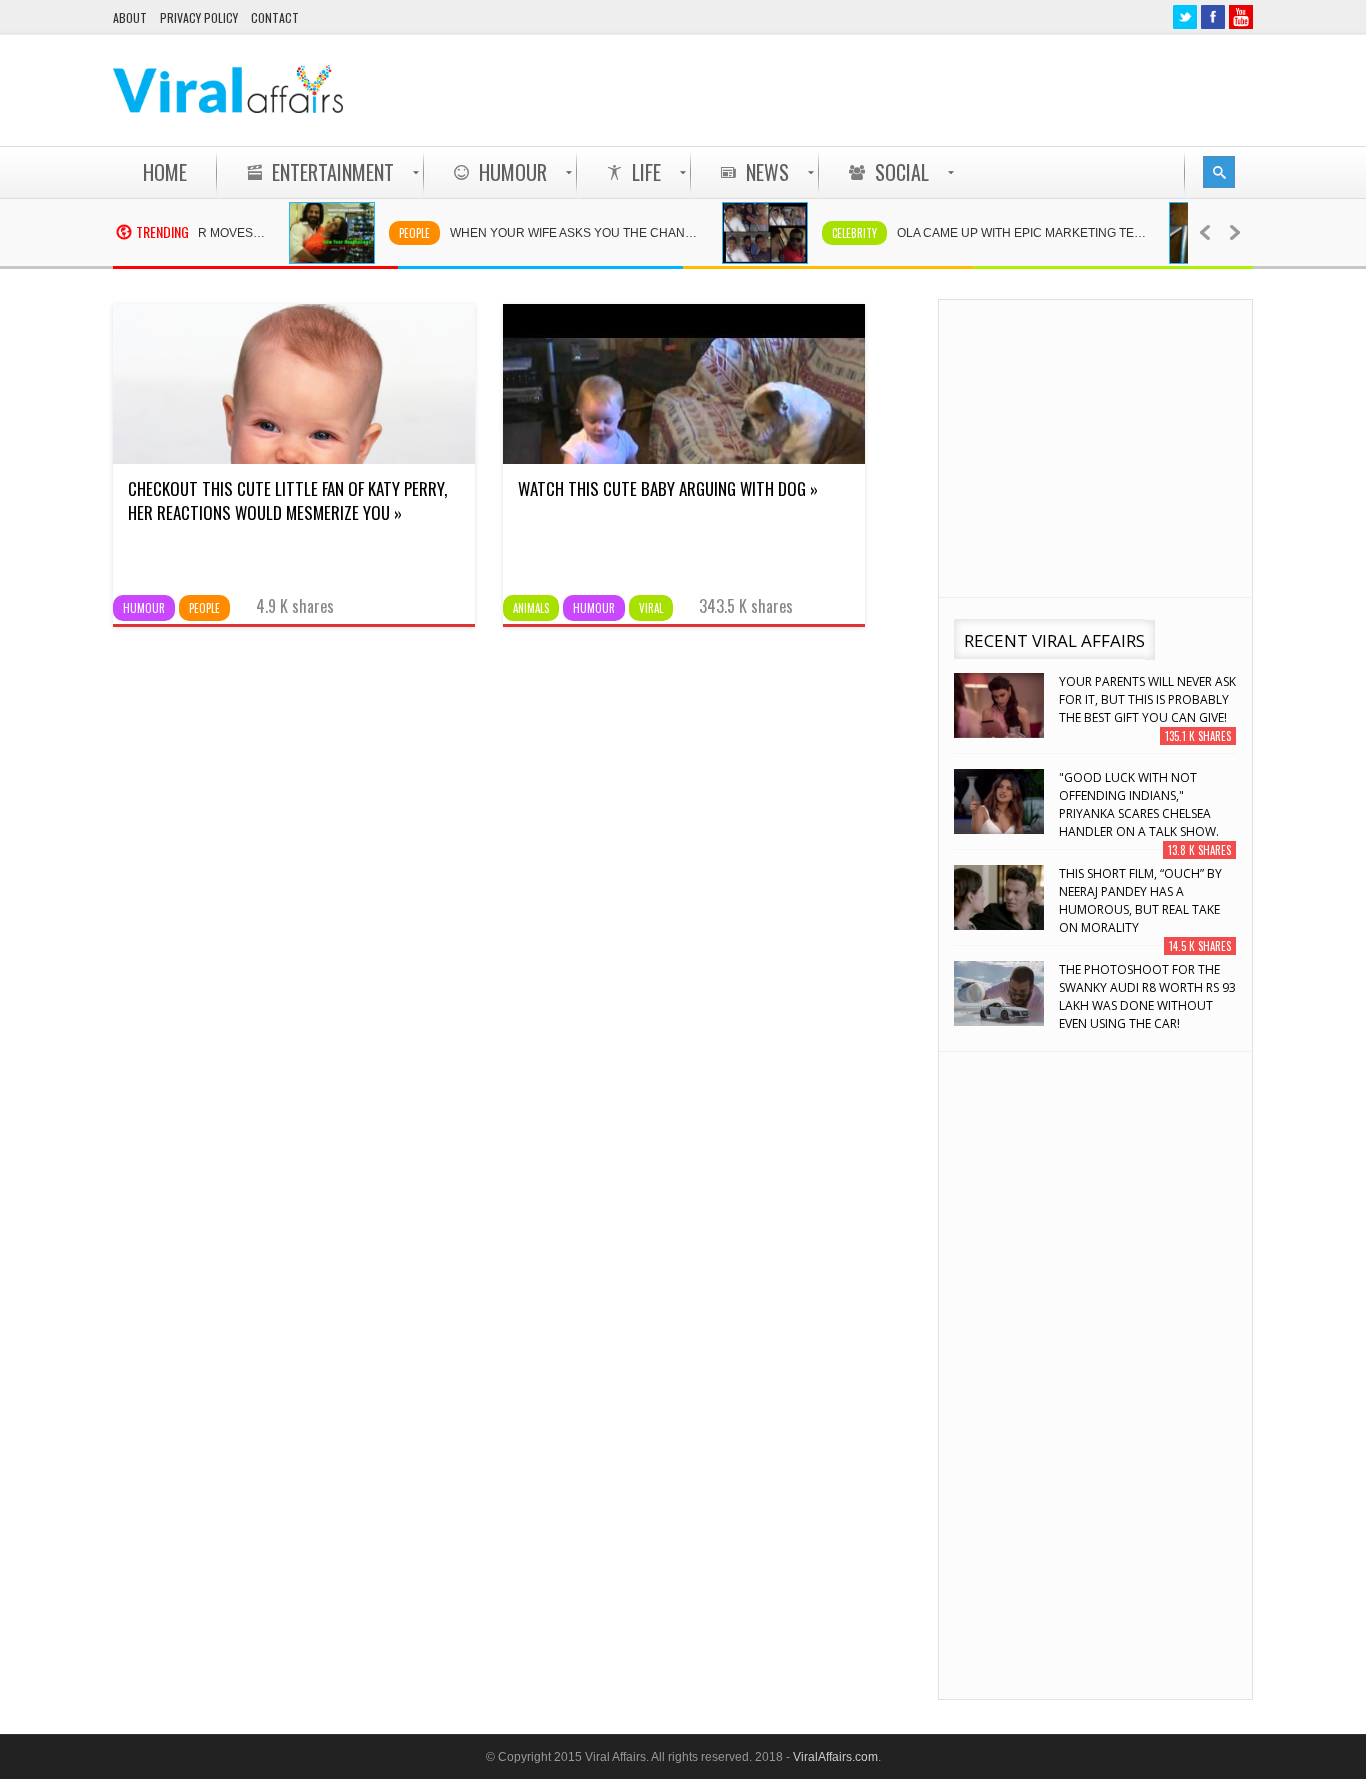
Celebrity (830, 233)
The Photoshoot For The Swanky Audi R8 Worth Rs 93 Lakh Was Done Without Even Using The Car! (1147, 996)
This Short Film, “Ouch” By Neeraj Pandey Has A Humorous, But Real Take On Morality (1140, 900)
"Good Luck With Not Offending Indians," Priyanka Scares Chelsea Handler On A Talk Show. (1139, 804)
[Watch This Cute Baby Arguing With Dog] (684, 459)
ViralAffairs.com (835, 1757)
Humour (144, 608)
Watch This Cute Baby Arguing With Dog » (668, 488)
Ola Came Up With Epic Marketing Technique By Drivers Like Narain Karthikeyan (1008, 233)
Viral (651, 608)
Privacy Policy (199, 17)
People (390, 233)
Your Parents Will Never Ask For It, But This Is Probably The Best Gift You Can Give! (1147, 699)
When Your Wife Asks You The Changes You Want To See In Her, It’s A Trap (561, 233)
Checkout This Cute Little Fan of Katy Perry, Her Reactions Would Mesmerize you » (287, 500)
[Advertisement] (889, 90)
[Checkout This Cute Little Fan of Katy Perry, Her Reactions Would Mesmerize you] (294, 459)
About (130, 17)
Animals (531, 608)
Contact (275, 17)
